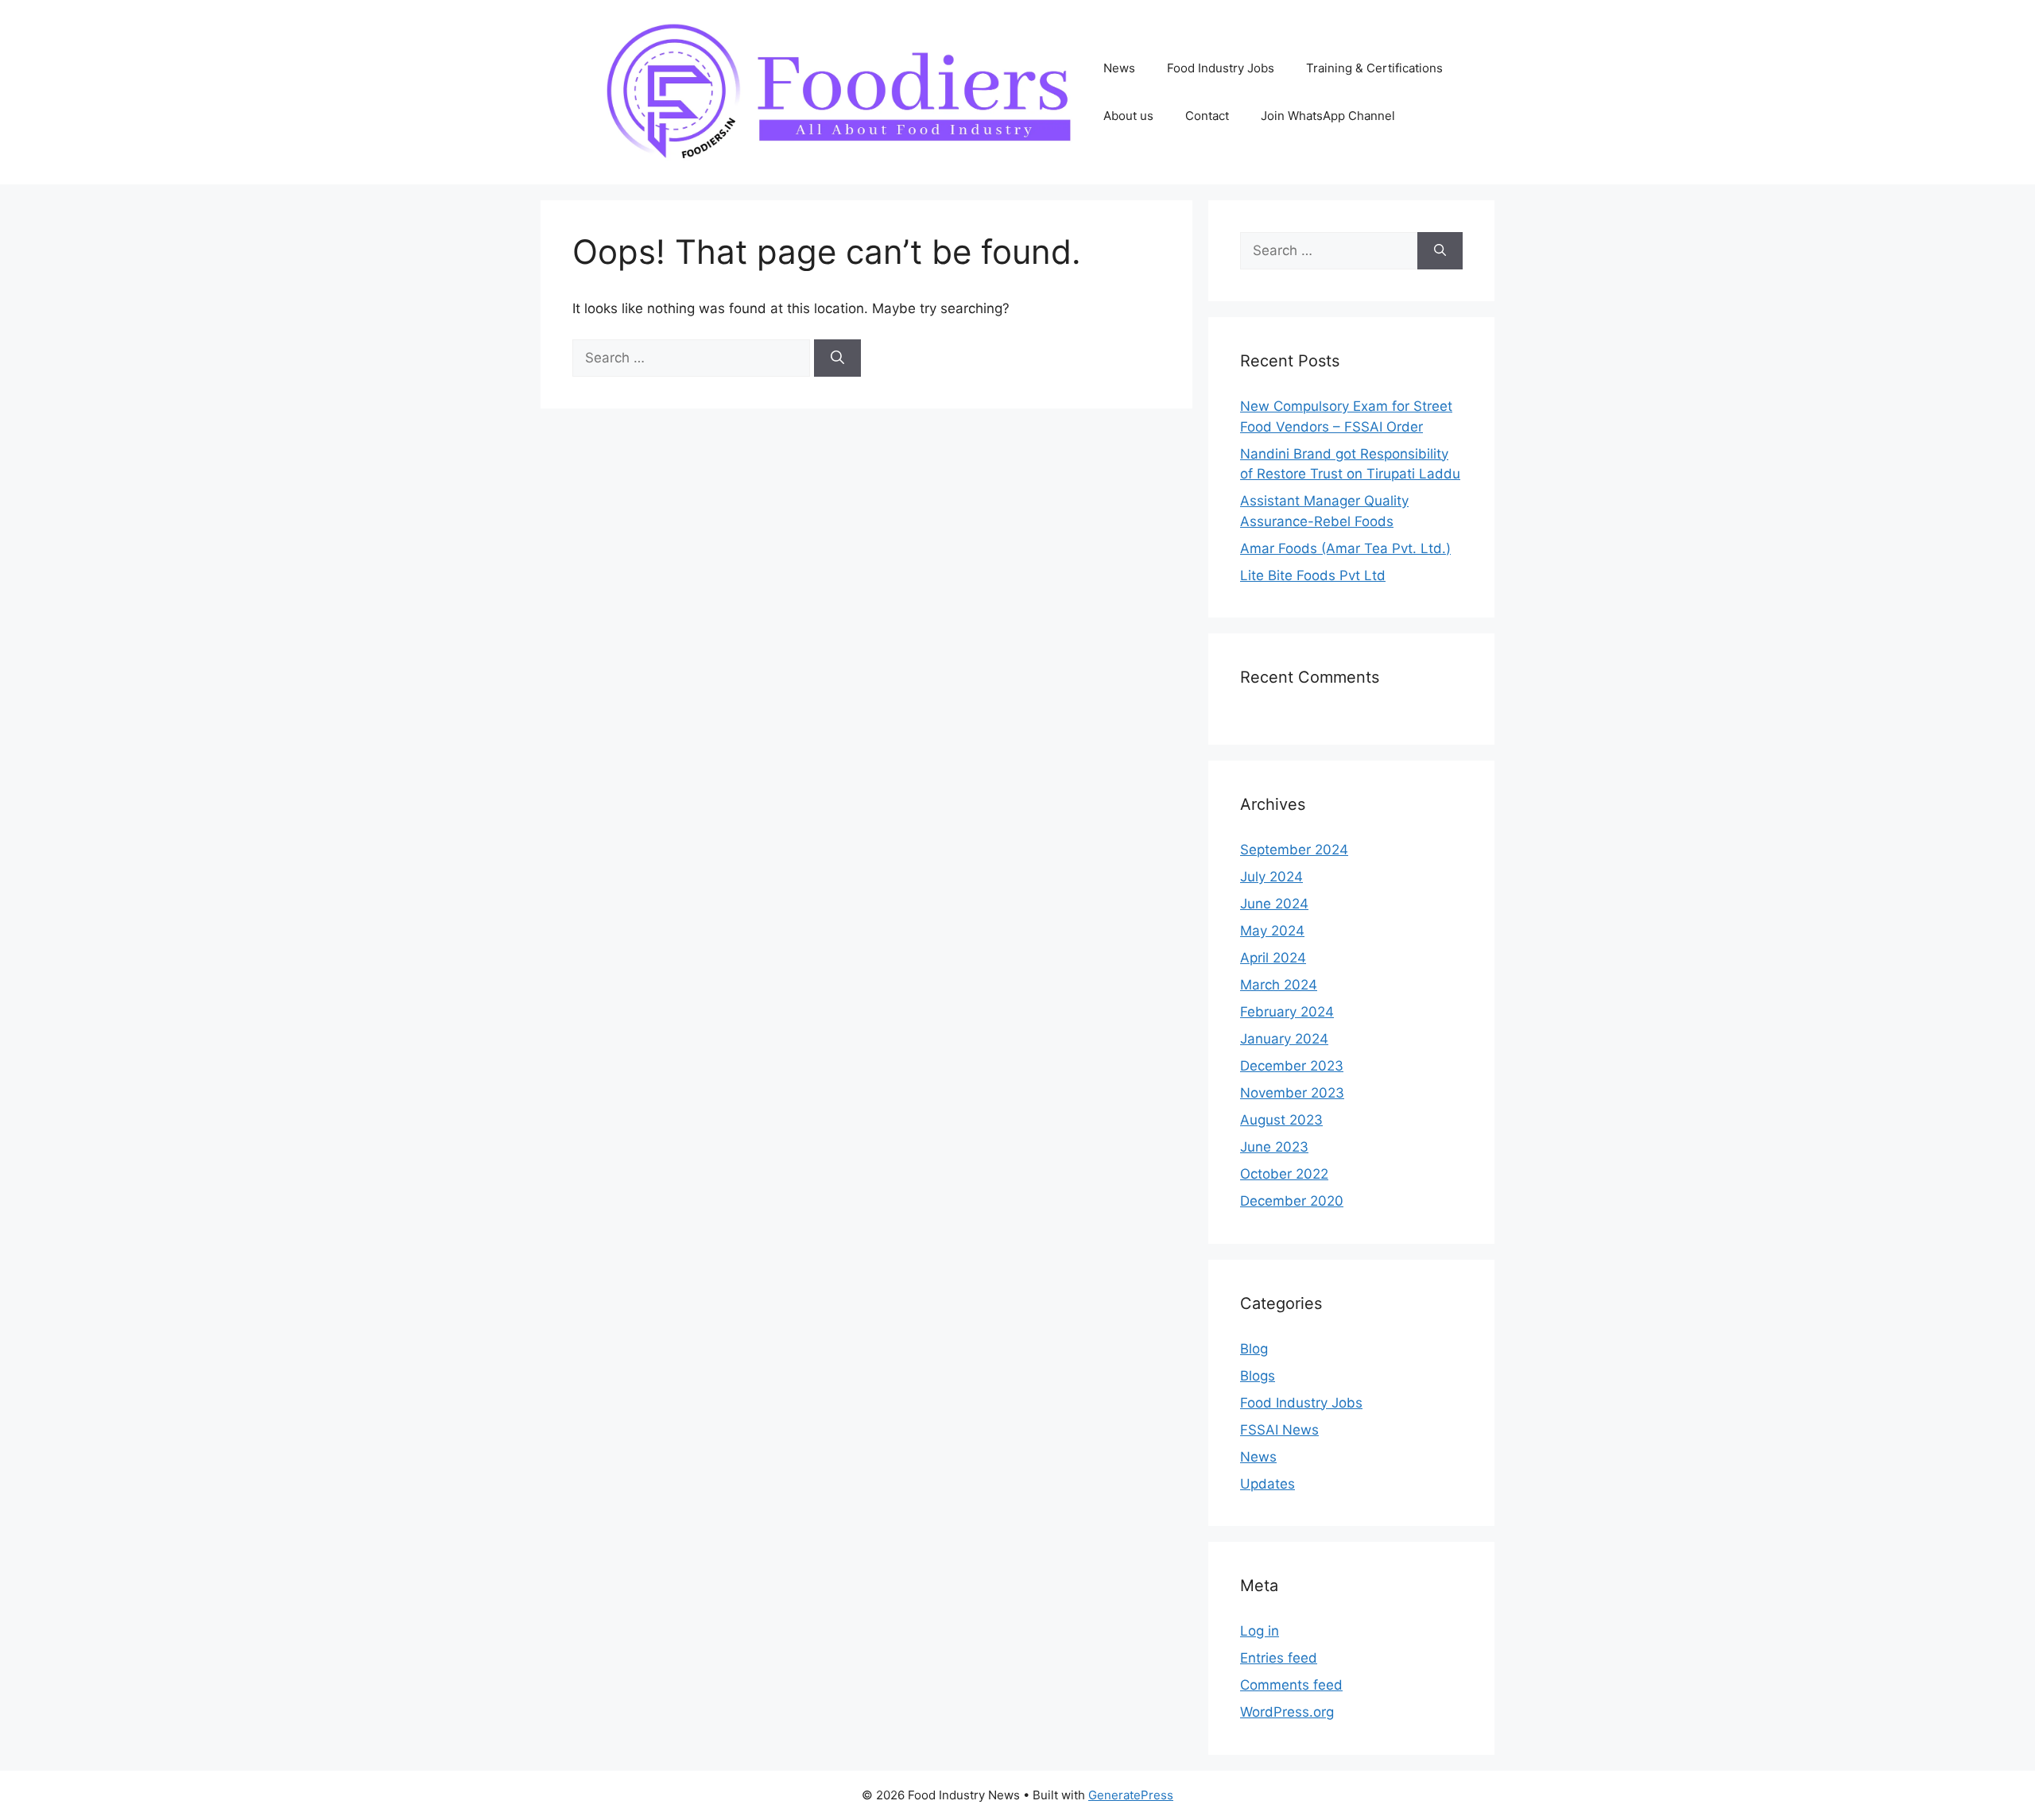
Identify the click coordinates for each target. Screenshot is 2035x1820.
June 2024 (1274, 904)
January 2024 (1284, 1039)
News (1119, 68)
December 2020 (1292, 1201)
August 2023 (1281, 1120)
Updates (1268, 1484)
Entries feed (1279, 1658)
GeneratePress (1131, 1795)
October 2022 (1284, 1174)
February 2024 (1287, 1012)
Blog (1254, 1349)
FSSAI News (1279, 1430)
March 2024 (1279, 985)
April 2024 (1273, 958)
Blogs (1258, 1376)
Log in (1260, 1631)
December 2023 (1292, 1066)
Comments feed (1291, 1685)
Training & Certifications (1374, 68)
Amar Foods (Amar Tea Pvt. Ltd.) (1345, 548)
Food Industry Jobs (1221, 68)
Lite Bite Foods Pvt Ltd (1313, 575)
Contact (1207, 116)
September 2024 (1294, 850)
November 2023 (1292, 1093)
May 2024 (1272, 931)
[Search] (837, 358)
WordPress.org (1287, 1712)
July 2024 (1271, 877)
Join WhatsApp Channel (1328, 116)
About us (1128, 116)
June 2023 (1274, 1147)
